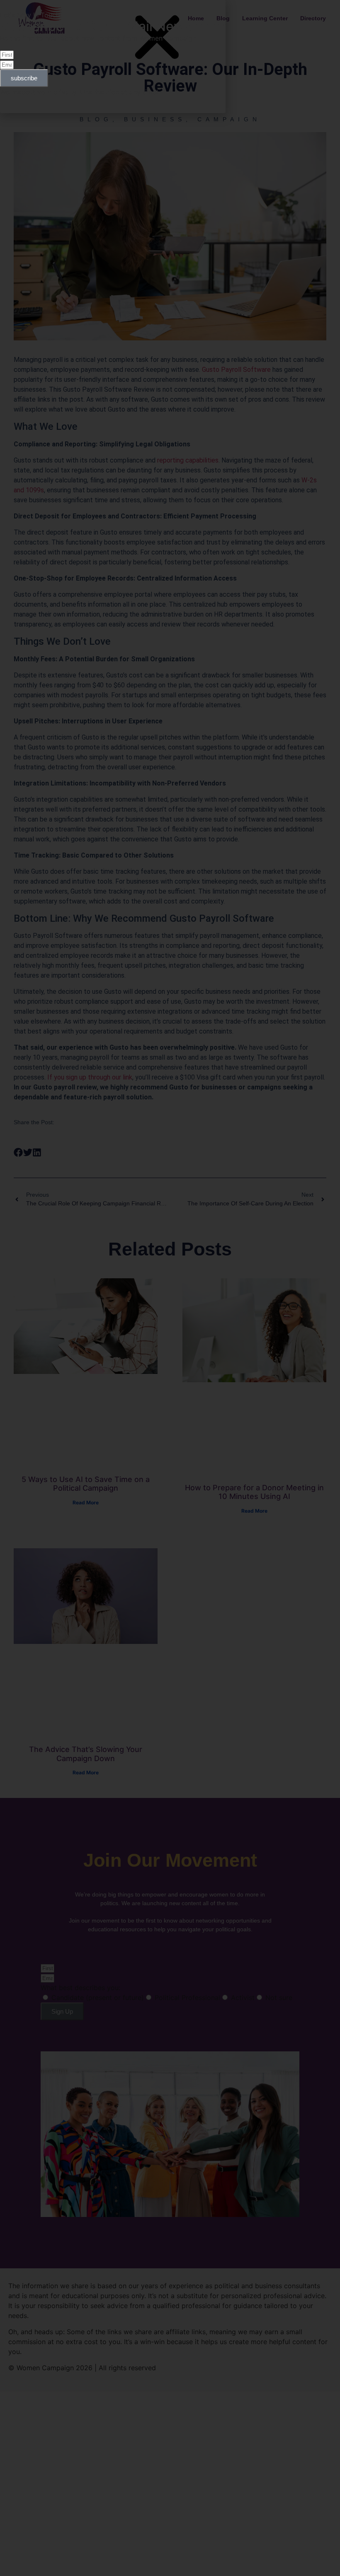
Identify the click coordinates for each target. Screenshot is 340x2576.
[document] (170, 1288)
